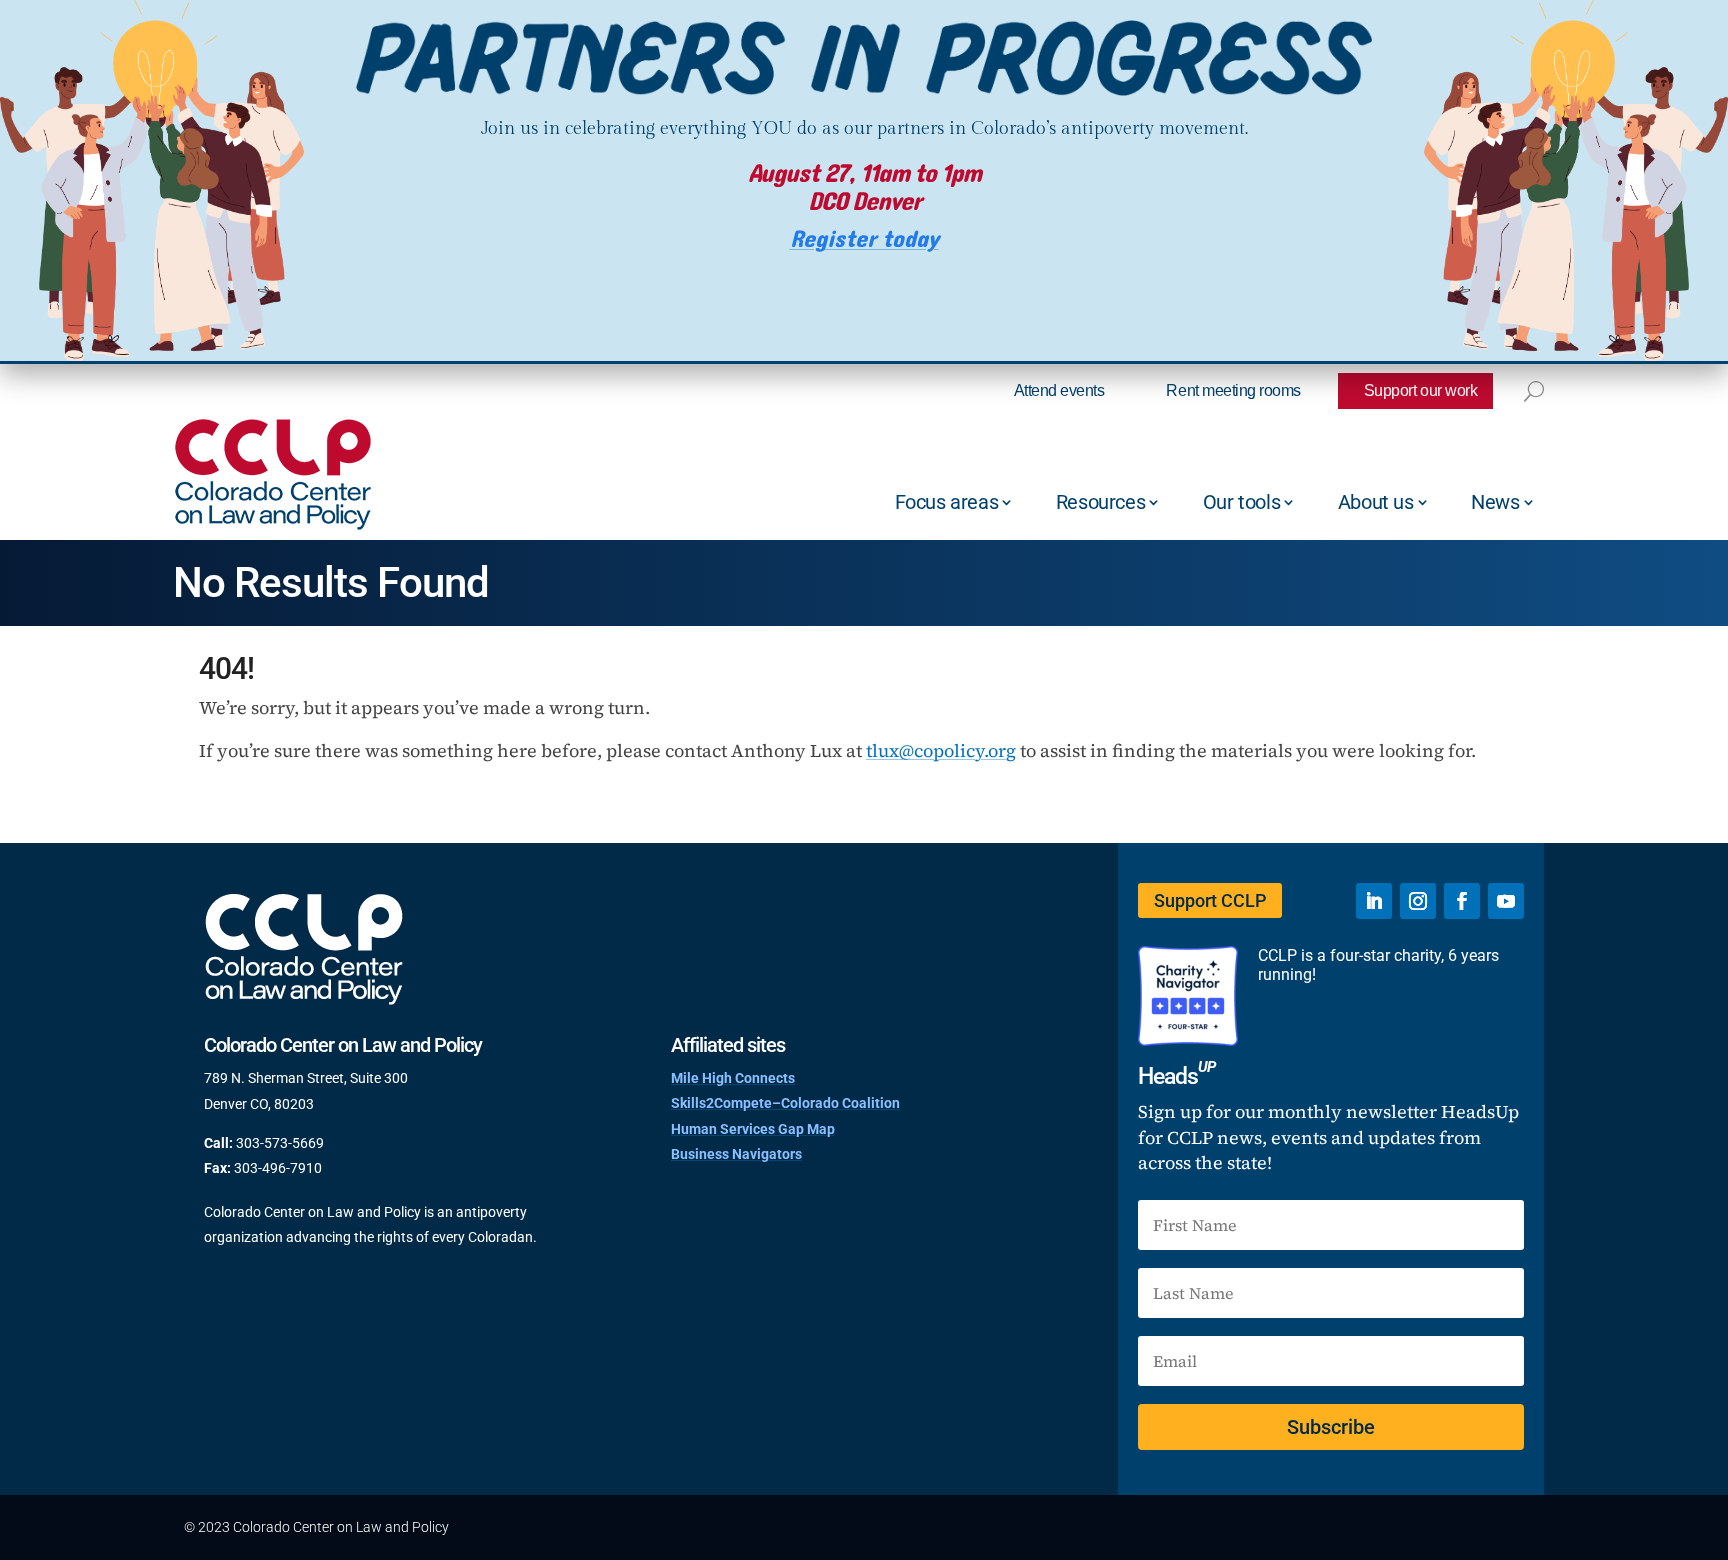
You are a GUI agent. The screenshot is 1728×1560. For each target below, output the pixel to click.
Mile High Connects (733, 1078)
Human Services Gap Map (753, 1129)
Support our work (1420, 390)
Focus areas (947, 502)
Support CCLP (1210, 900)
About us (1376, 502)
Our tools (1241, 502)
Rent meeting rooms (1233, 390)
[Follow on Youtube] (1506, 901)
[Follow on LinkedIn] (1374, 901)
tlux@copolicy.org (941, 750)
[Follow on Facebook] (1462, 901)
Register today (864, 239)
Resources (1100, 502)
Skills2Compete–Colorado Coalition (785, 1103)
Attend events (1059, 390)
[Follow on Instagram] (1418, 901)
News (1495, 502)
